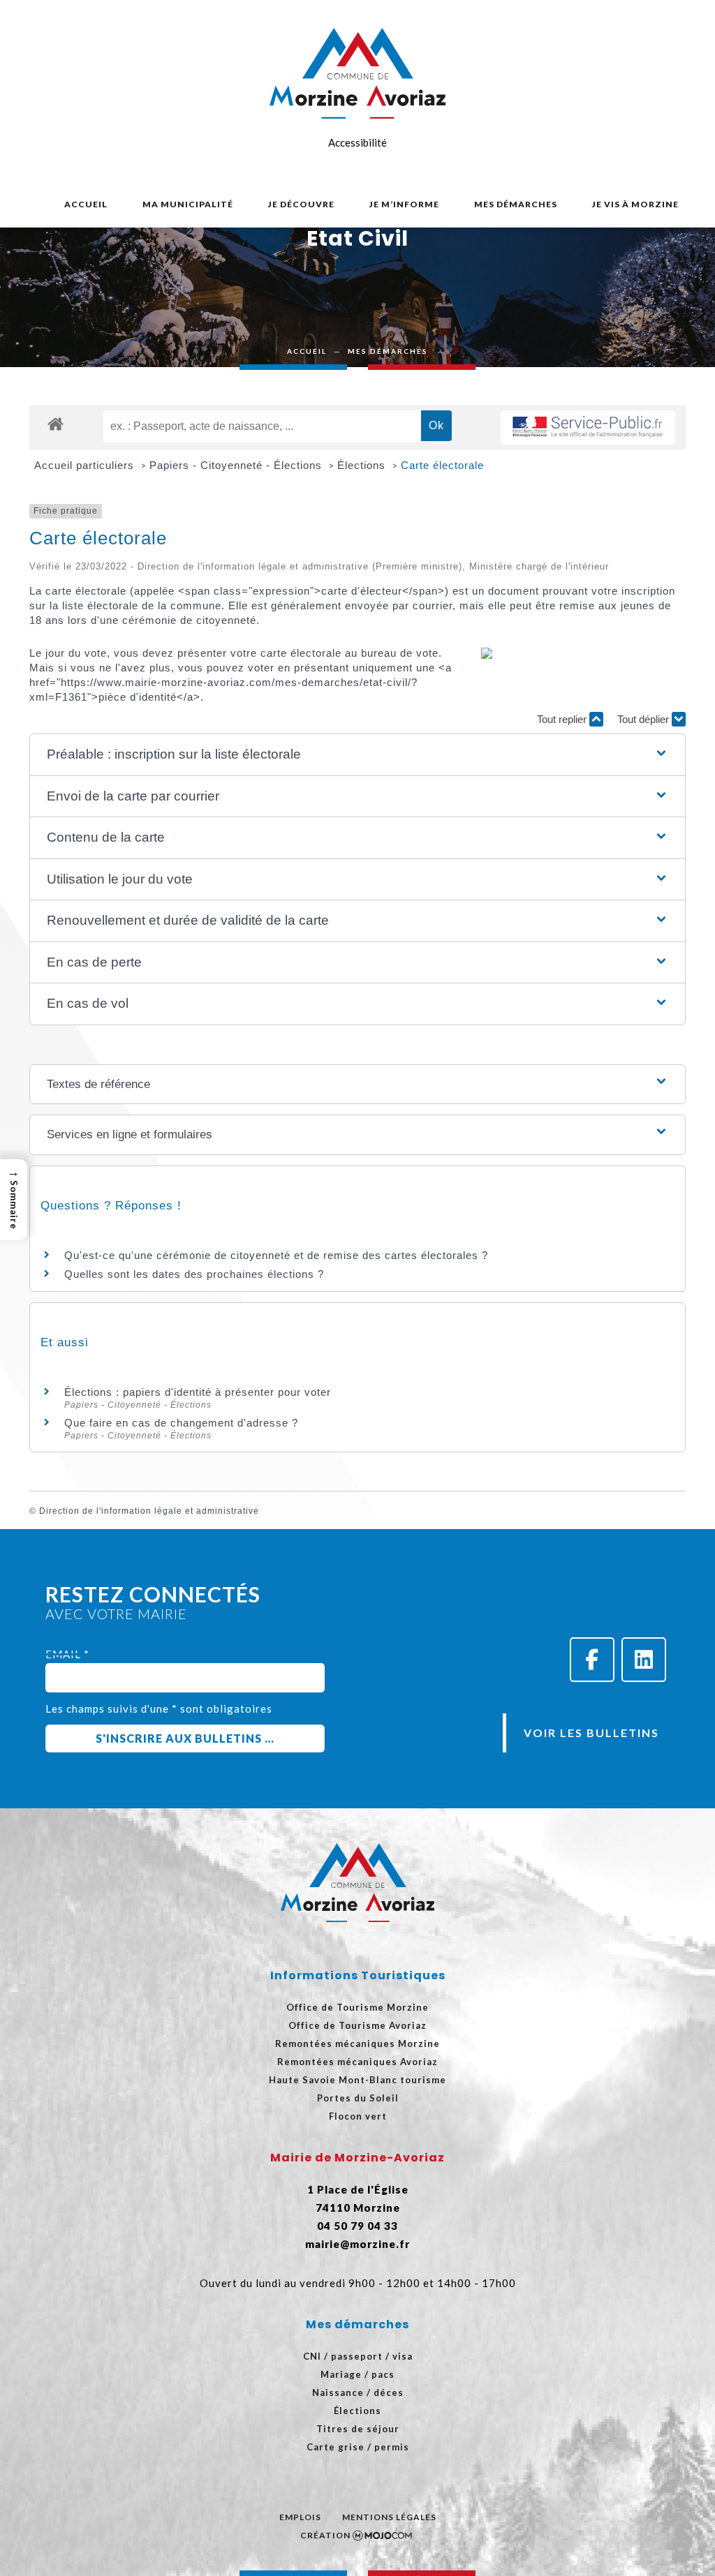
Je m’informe (404, 204)
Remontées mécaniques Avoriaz (357, 2062)
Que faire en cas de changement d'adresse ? (181, 1423)
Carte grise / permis (358, 2447)
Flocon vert (358, 2116)
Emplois (300, 2517)
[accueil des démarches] (56, 423)
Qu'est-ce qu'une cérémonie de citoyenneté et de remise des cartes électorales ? (276, 1255)
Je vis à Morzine (635, 204)
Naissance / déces (358, 2392)
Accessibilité (357, 142)
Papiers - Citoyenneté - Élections (237, 465)
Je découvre (301, 204)
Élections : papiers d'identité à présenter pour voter (198, 1392)
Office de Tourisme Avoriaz (357, 2025)
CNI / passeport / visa (358, 2356)
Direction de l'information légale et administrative (149, 1511)
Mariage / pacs (357, 2374)
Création (325, 2535)
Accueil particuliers (86, 465)
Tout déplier (644, 719)
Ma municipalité (188, 204)
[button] (357, 755)
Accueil (86, 204)
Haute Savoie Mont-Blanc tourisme (357, 2080)
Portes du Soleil (358, 2098)
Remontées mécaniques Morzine (357, 2043)
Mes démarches (516, 204)
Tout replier (563, 719)
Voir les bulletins (591, 1733)
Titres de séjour (358, 2429)
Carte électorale (442, 465)
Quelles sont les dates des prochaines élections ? (194, 1274)
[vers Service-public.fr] (588, 427)
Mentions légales (389, 2517)
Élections (363, 465)
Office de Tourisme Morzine (357, 2007)
